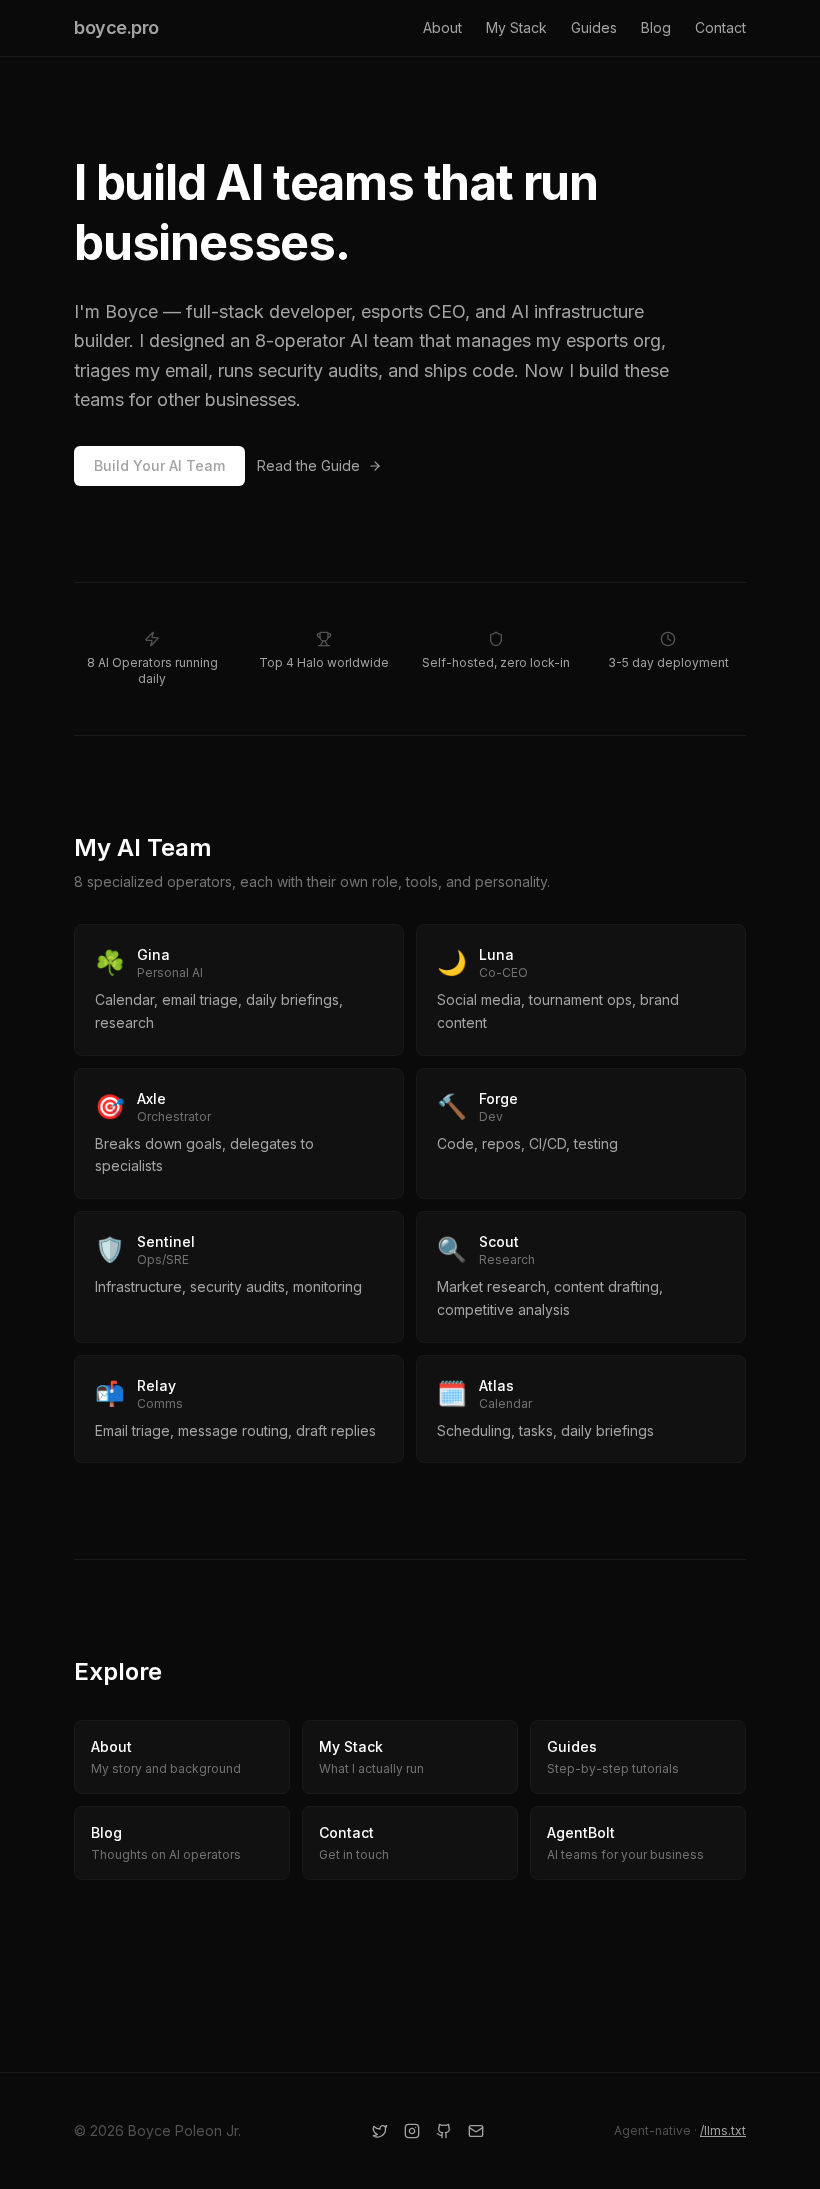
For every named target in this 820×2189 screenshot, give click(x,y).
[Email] (476, 2131)
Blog (656, 27)
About (442, 27)
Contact (720, 27)
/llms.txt (723, 2130)
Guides (594, 27)
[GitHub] (444, 2131)
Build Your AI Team (159, 465)
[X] (380, 2131)
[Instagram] (412, 2131)
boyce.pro (116, 27)
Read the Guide (308, 465)
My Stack (516, 27)
